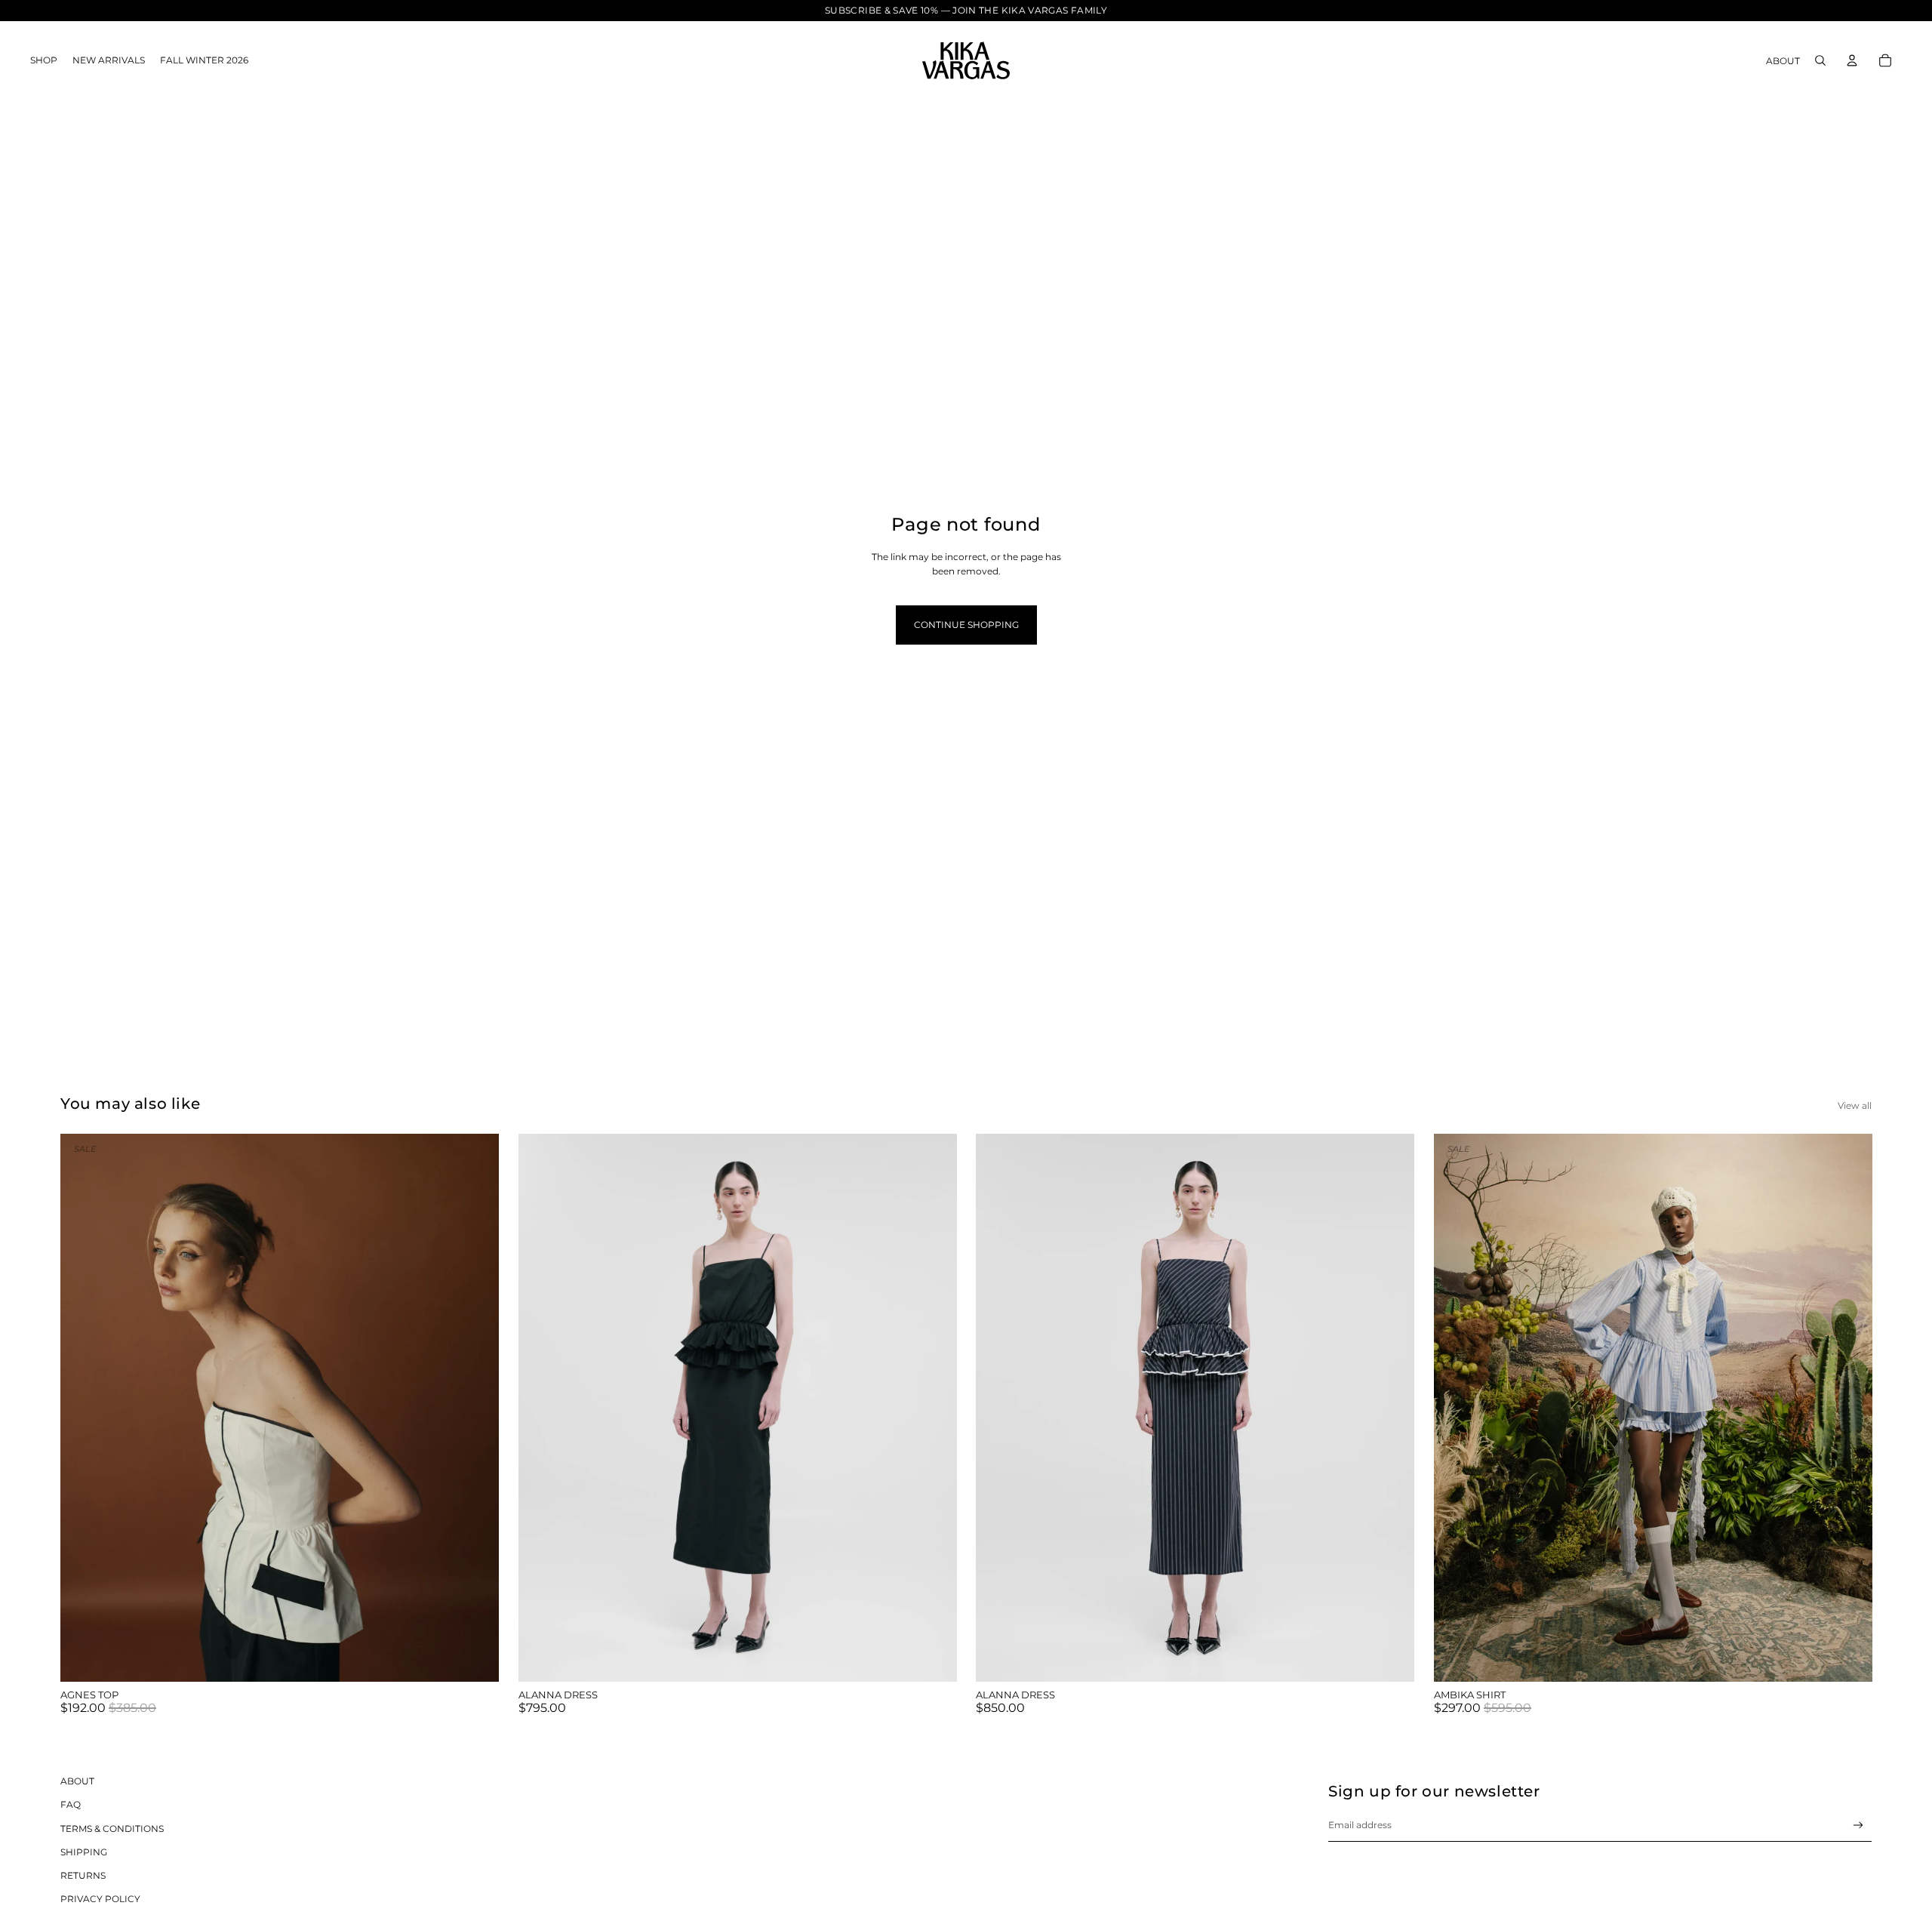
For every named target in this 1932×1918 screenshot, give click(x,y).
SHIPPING (84, 1852)
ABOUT (77, 1781)
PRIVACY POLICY (100, 1899)
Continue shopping (966, 625)
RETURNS (83, 1875)
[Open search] (1820, 60)
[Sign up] (1858, 1826)
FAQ (71, 1804)
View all (1855, 1105)
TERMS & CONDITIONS (112, 1829)
